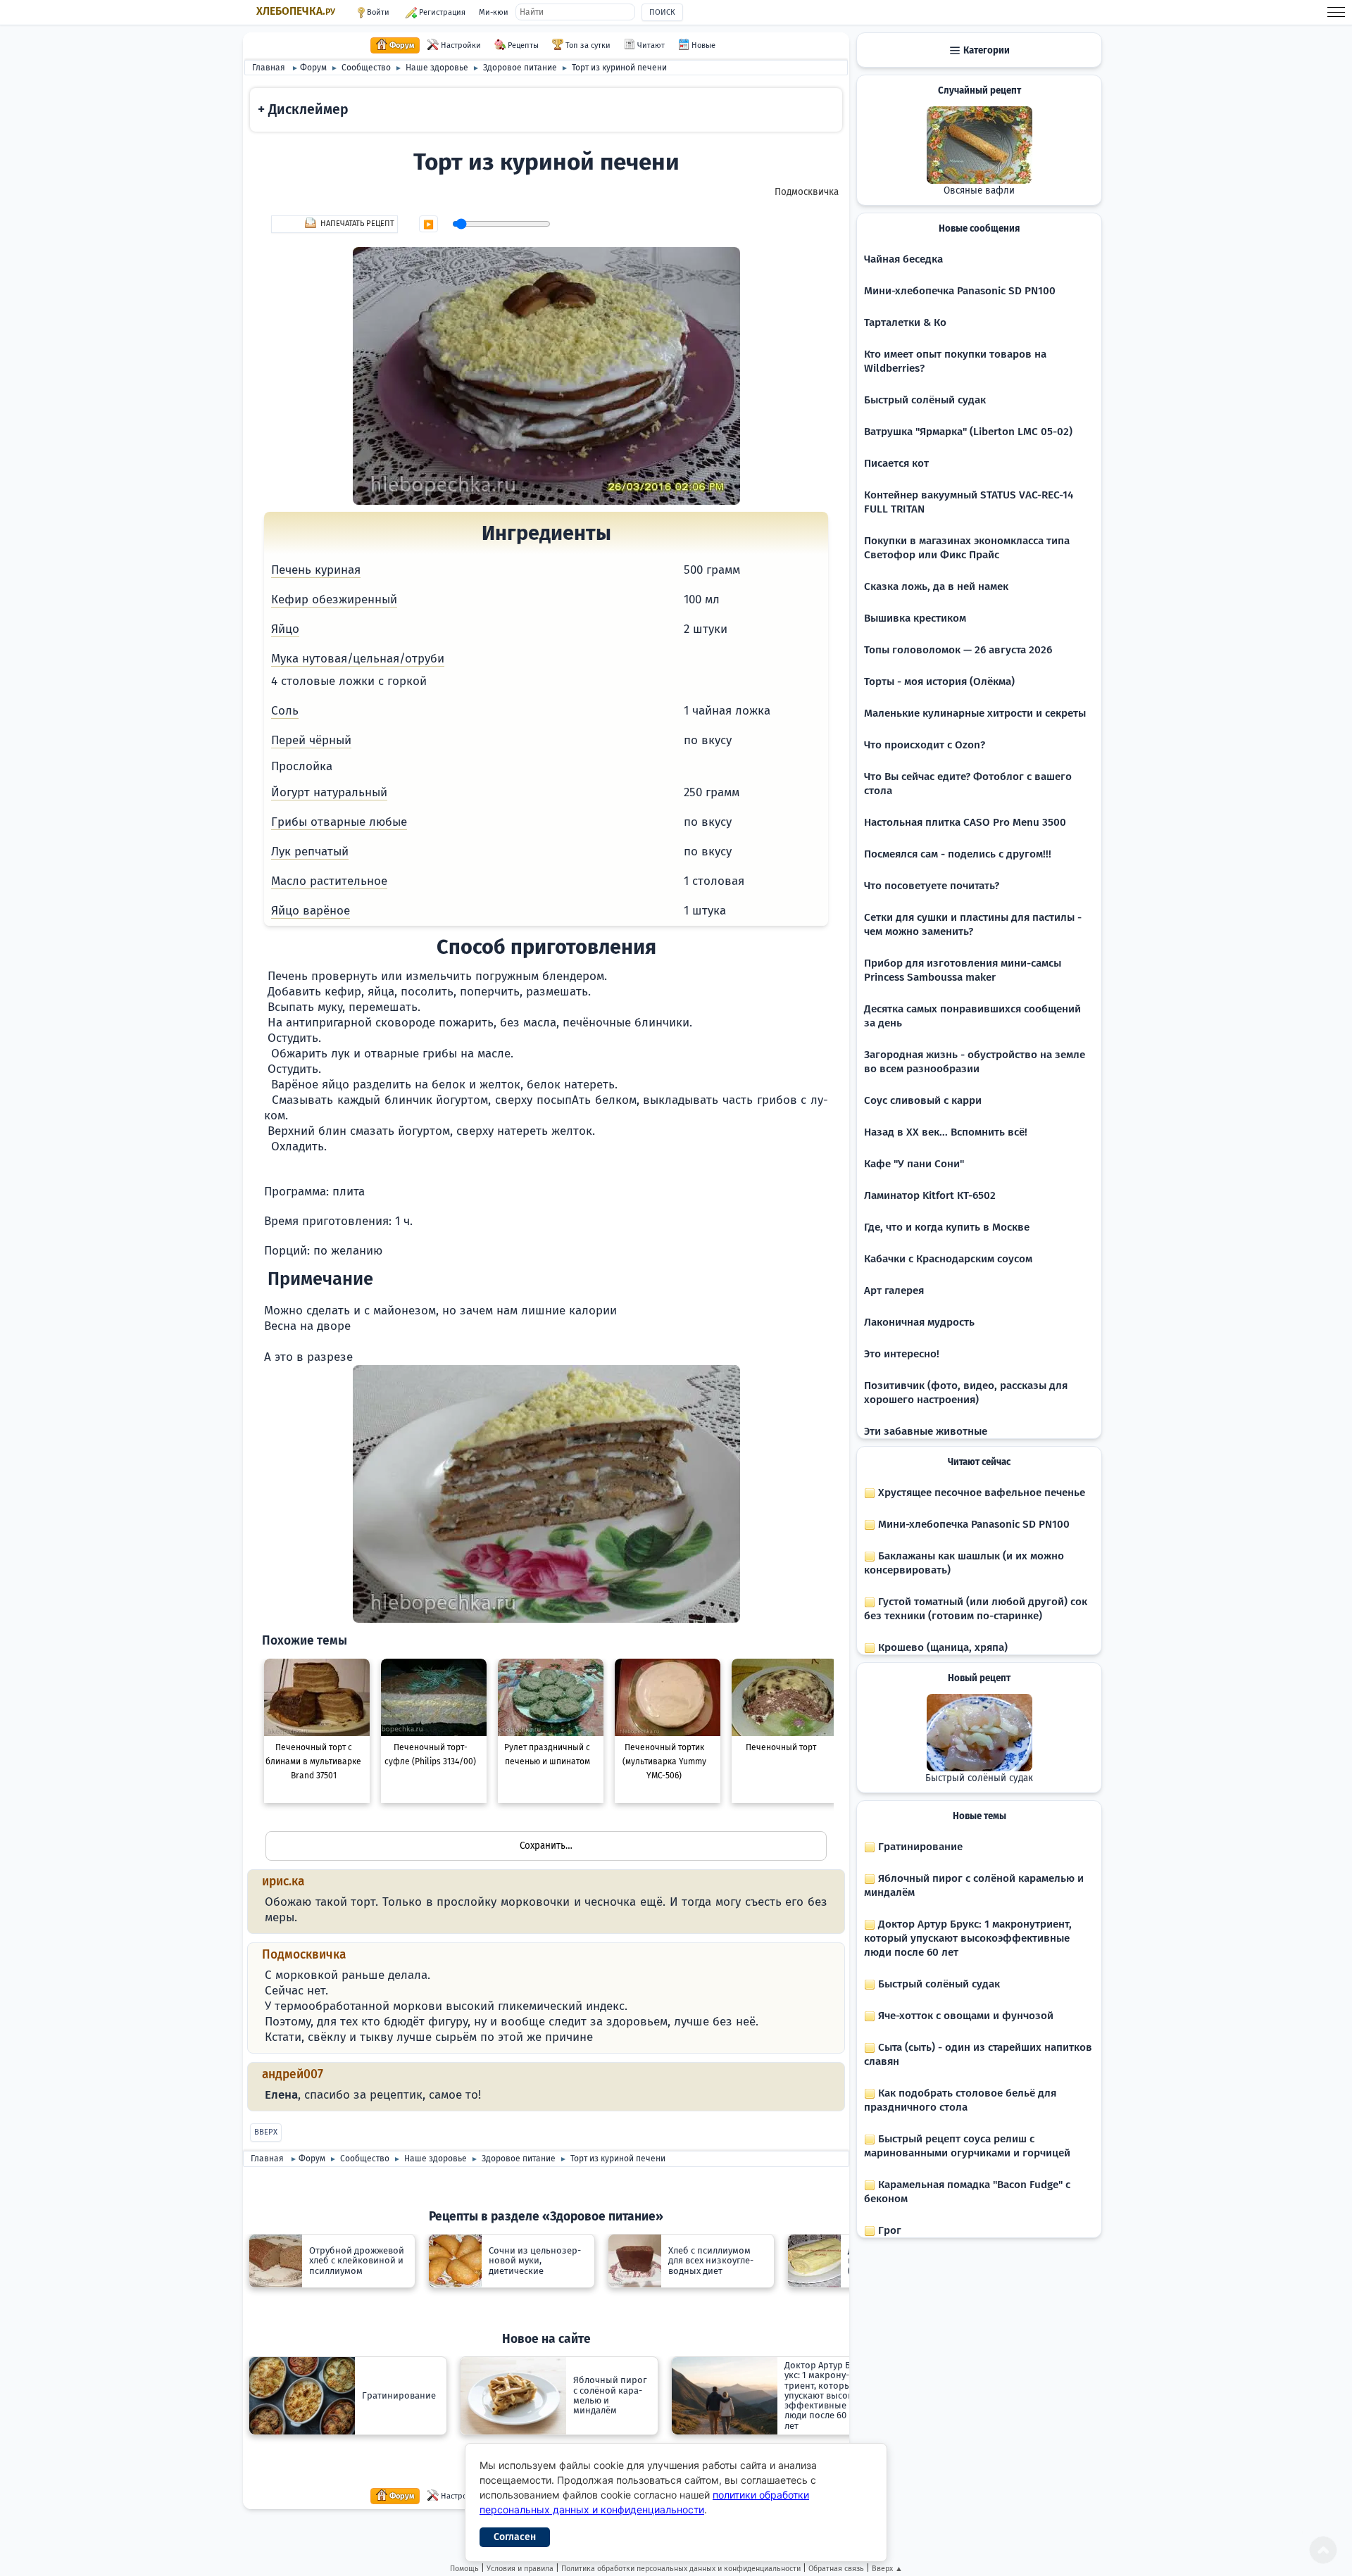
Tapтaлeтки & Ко (905, 322)
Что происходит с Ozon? (925, 745)
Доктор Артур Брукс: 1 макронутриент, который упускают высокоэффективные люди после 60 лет (968, 1938)
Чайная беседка (903, 259)
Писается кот (896, 463)
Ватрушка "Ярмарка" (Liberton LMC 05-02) (968, 432)
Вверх (266, 2132)
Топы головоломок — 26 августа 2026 (958, 650)
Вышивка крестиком (915, 618)
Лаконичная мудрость (919, 1322)
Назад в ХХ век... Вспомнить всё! (946, 1132)
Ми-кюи (494, 12)
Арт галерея (894, 1290)
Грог (888, 2230)
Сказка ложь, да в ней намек (936, 586)
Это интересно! (902, 1354)
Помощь (464, 2569)
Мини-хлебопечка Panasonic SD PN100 (960, 291)
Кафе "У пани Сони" (914, 1164)
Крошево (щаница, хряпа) (941, 1647)
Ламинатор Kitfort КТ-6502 (930, 1195)
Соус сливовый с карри (923, 1100)
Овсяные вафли (979, 191)
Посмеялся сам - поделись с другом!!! (958, 854)
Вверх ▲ (887, 2569)
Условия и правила (520, 2569)
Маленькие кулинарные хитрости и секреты (975, 713)
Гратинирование (919, 1847)
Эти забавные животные (926, 1431)
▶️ (428, 225)
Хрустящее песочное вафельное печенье (980, 1493)
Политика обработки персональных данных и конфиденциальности (681, 2569)
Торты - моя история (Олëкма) (939, 681)
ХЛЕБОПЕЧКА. (296, 11)
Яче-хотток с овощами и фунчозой (964, 2016)
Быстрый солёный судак (925, 400)
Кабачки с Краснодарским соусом (948, 1259)
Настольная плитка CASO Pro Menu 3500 (965, 822)
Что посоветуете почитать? (932, 886)
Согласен (515, 2537)
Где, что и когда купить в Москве (947, 1227)
